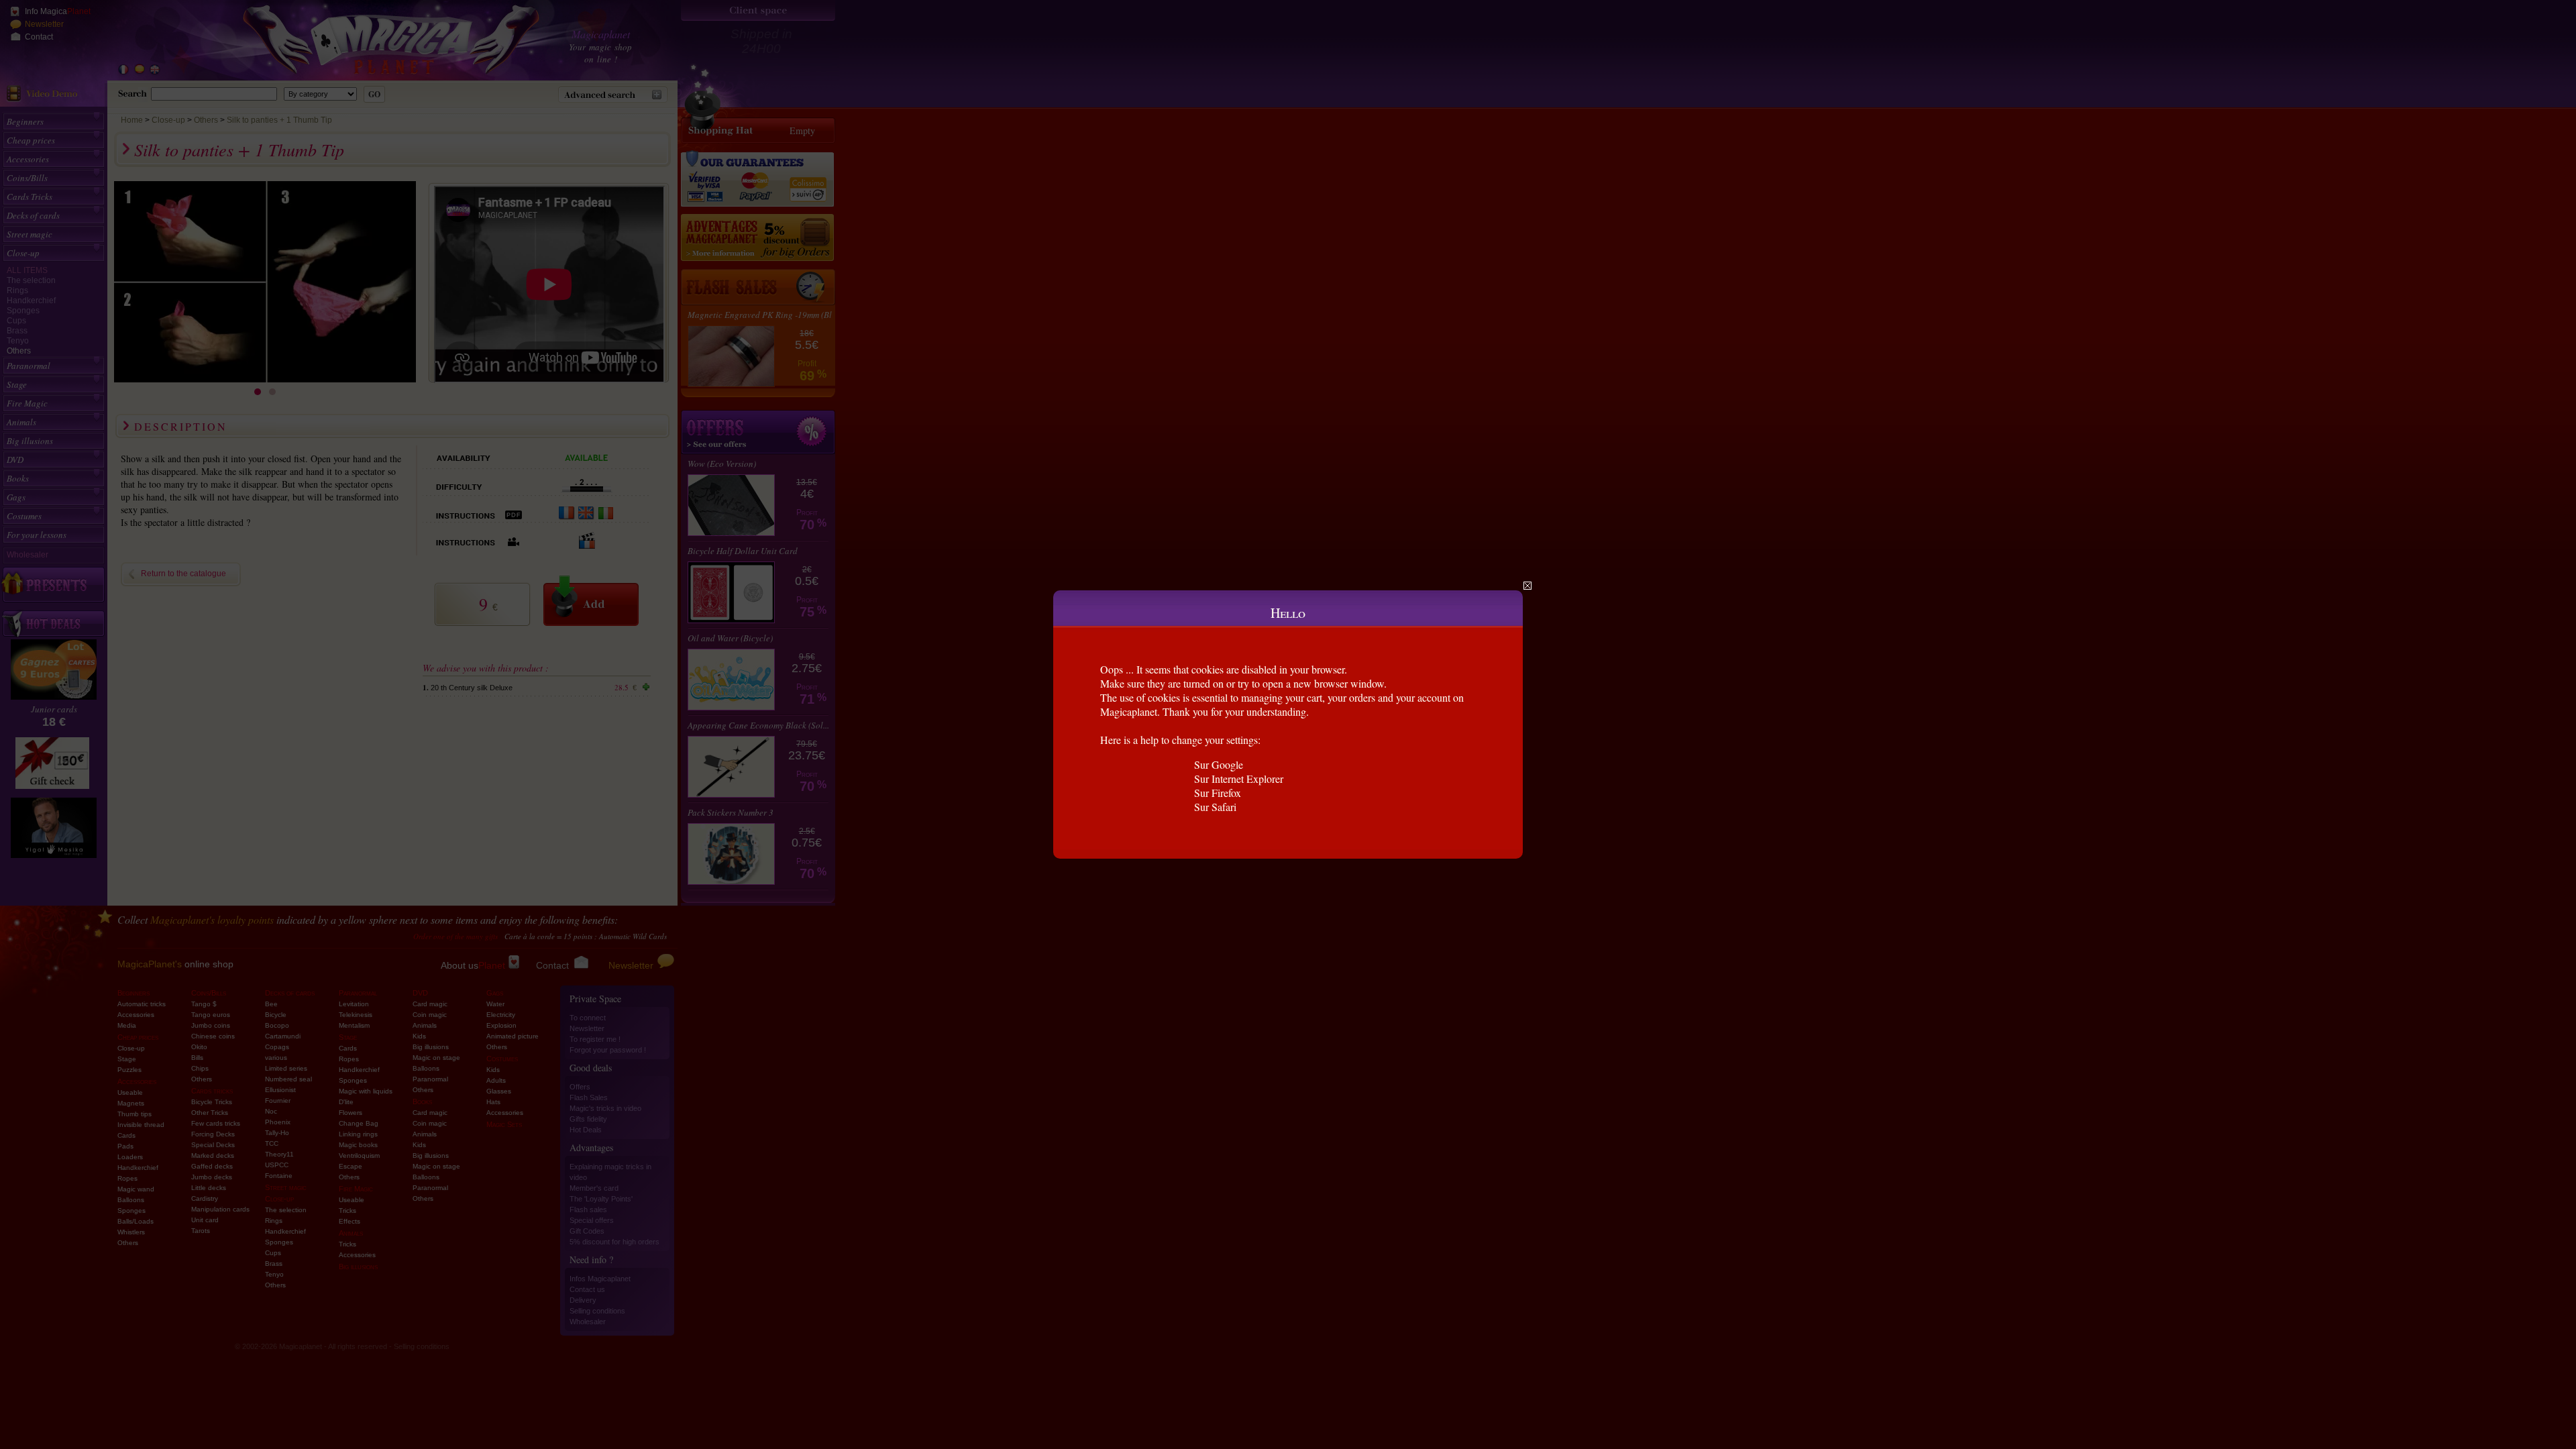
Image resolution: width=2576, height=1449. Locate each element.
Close (1527, 586)
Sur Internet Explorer (1239, 779)
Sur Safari (1215, 807)
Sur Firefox (1218, 793)
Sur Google (1219, 764)
